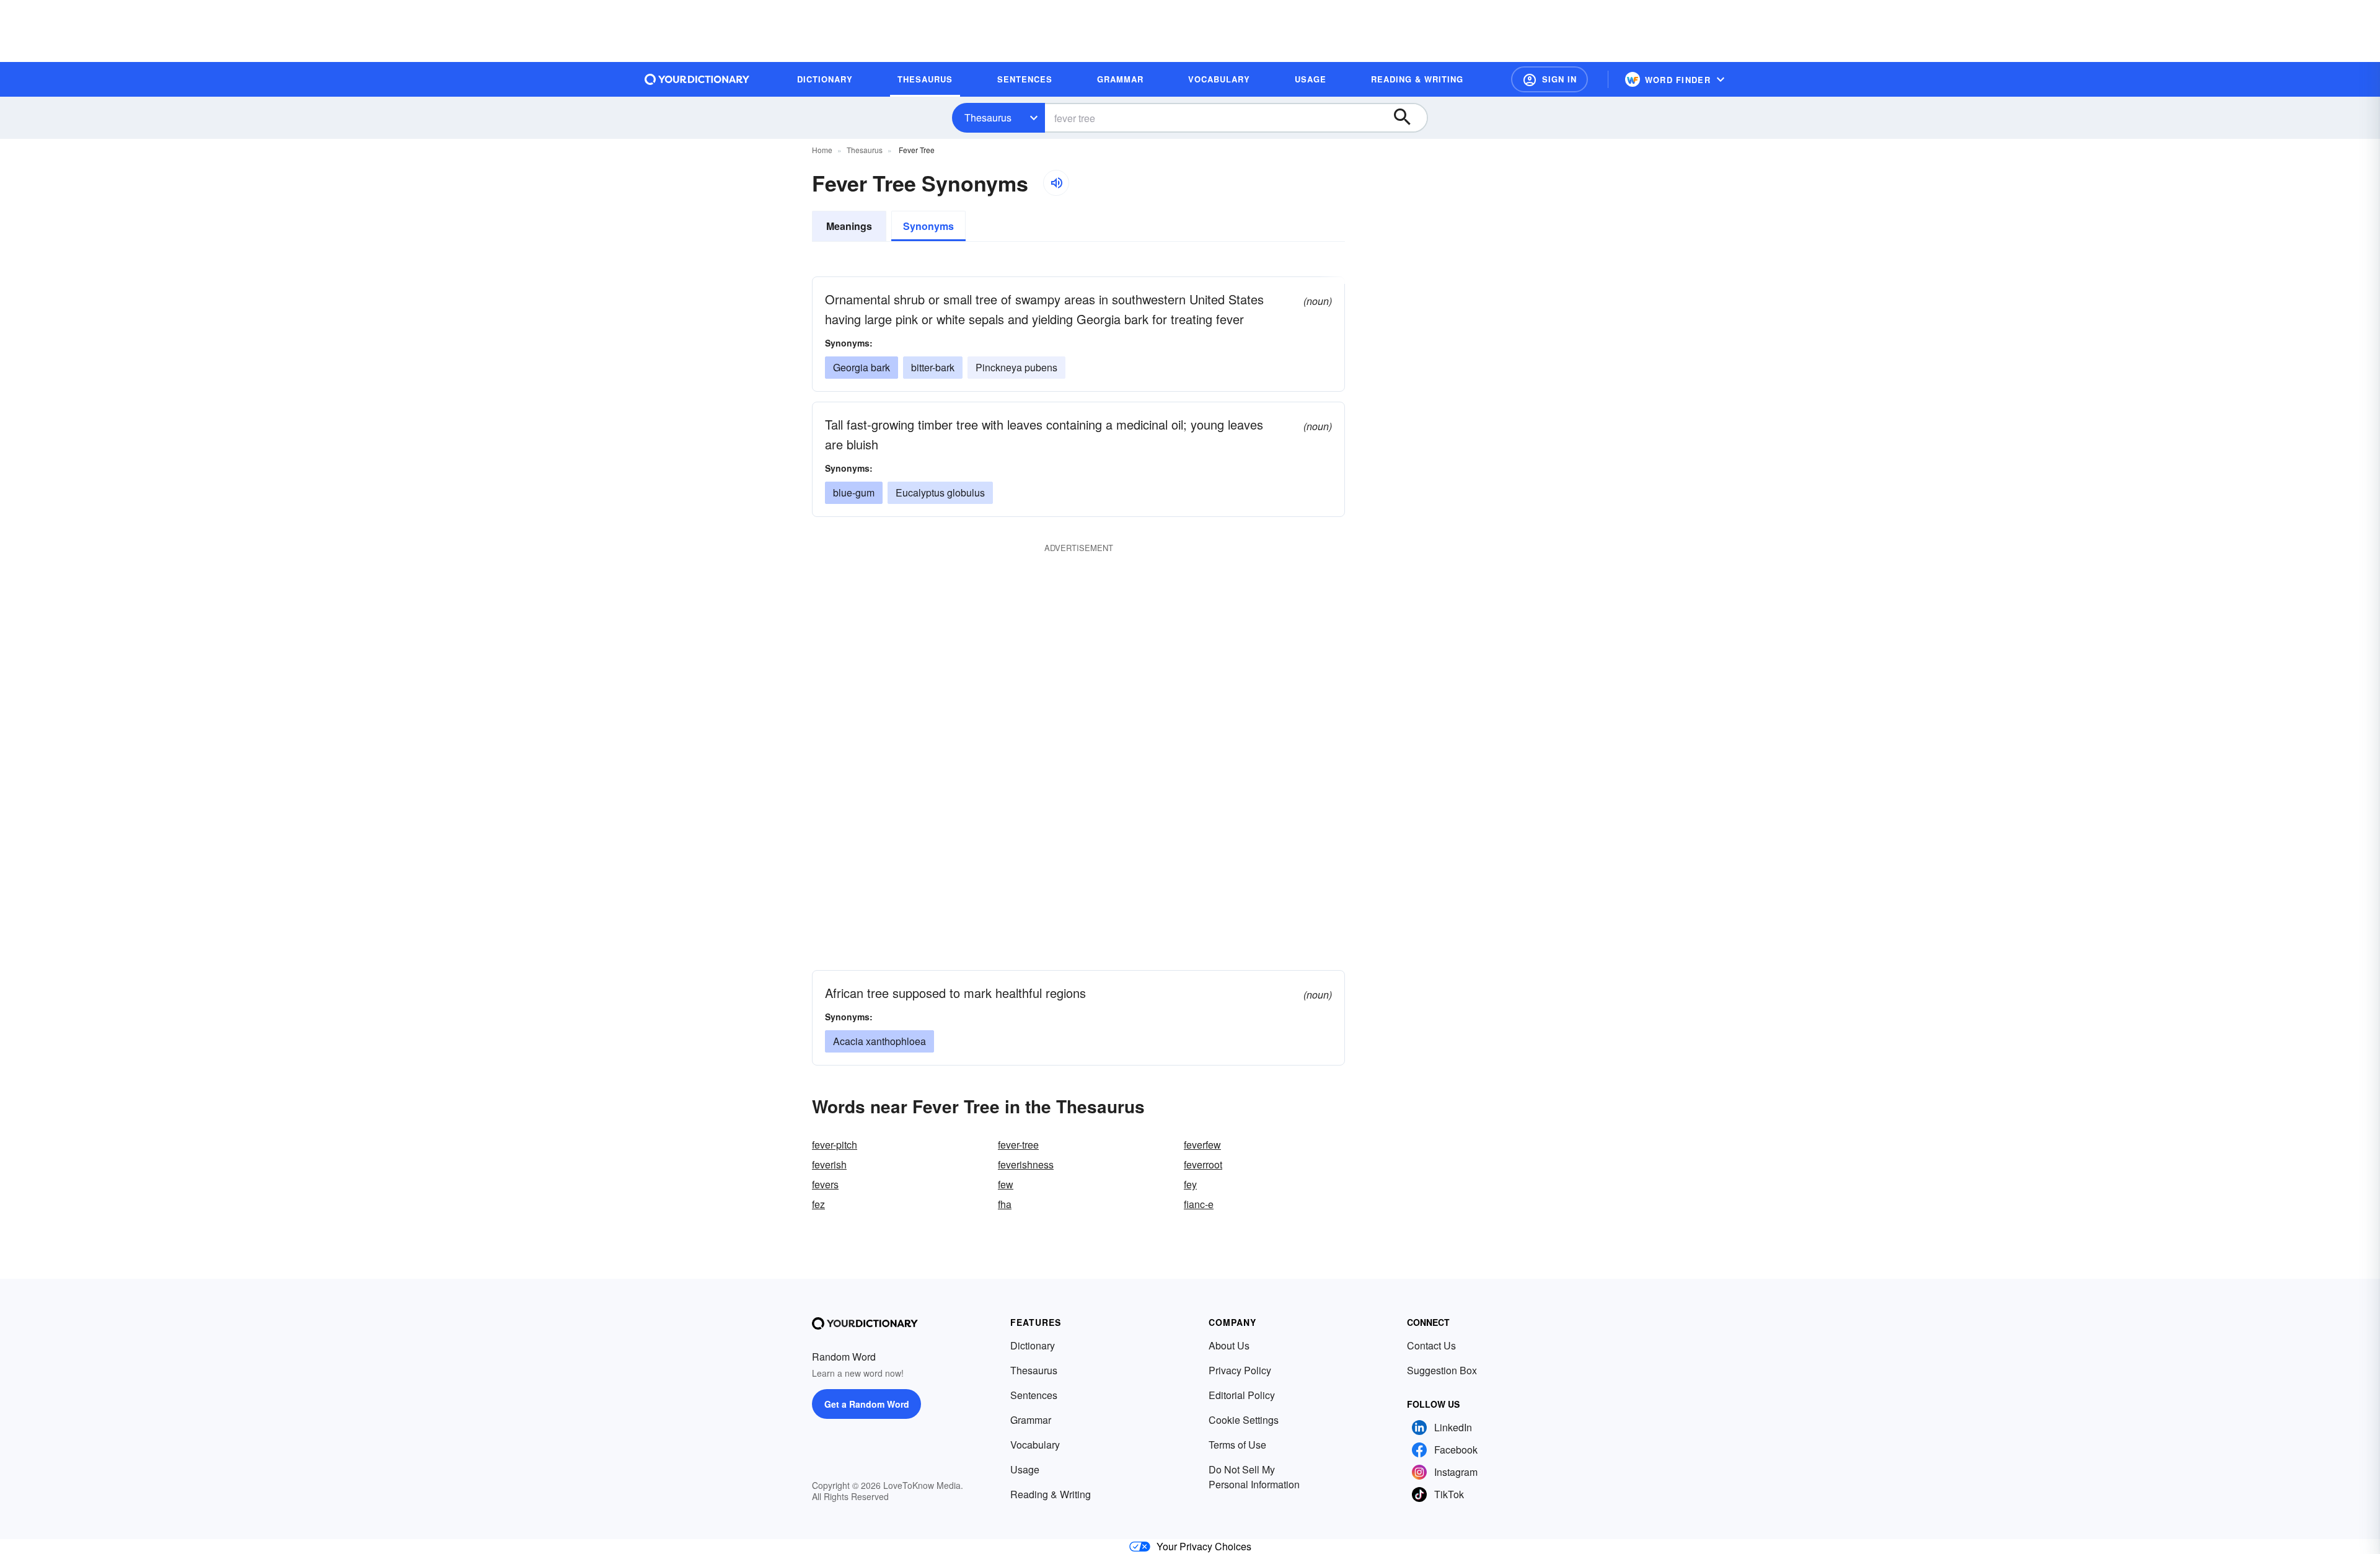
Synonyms (928, 226)
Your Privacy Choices (1204, 1546)
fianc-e (1199, 1204)
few (1006, 1184)
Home (822, 150)
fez (818, 1204)
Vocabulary (1035, 1445)
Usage (1025, 1469)
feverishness (1026, 1164)
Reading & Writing (1051, 1494)
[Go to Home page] (697, 79)
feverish (829, 1164)
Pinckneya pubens (1016, 367)
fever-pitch (835, 1145)
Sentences (1034, 1395)
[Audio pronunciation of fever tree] (1056, 183)
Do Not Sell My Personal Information (1254, 1477)
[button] (1549, 79)
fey (1190, 1184)
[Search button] (1408, 118)
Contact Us (1431, 1345)
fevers (825, 1184)
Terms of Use (1237, 1445)
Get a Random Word (867, 1404)
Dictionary (1033, 1345)
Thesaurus (988, 117)
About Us (1229, 1345)
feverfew (1202, 1145)
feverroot (1203, 1164)
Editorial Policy (1242, 1395)
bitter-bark (933, 367)
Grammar (1031, 1420)
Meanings (849, 226)
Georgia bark (862, 367)
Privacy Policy (1240, 1370)
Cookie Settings (1244, 1420)
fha (1005, 1204)
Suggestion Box (1442, 1370)
